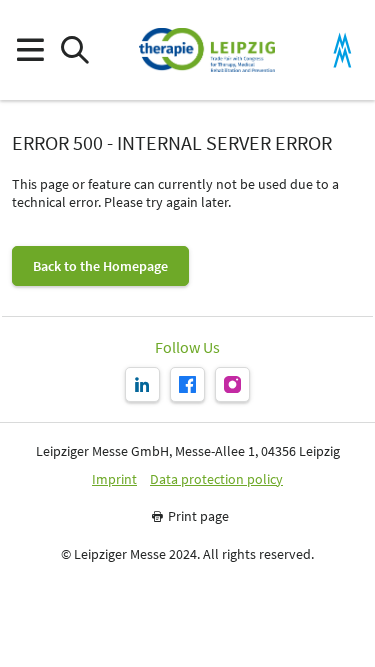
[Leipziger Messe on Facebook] (187, 384)
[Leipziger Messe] (342, 50)
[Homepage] (206, 50)
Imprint (114, 479)
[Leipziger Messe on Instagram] (232, 384)
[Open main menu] (29, 50)
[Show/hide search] (74, 50)
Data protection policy (216, 479)
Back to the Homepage (100, 266)
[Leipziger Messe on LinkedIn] (142, 384)
